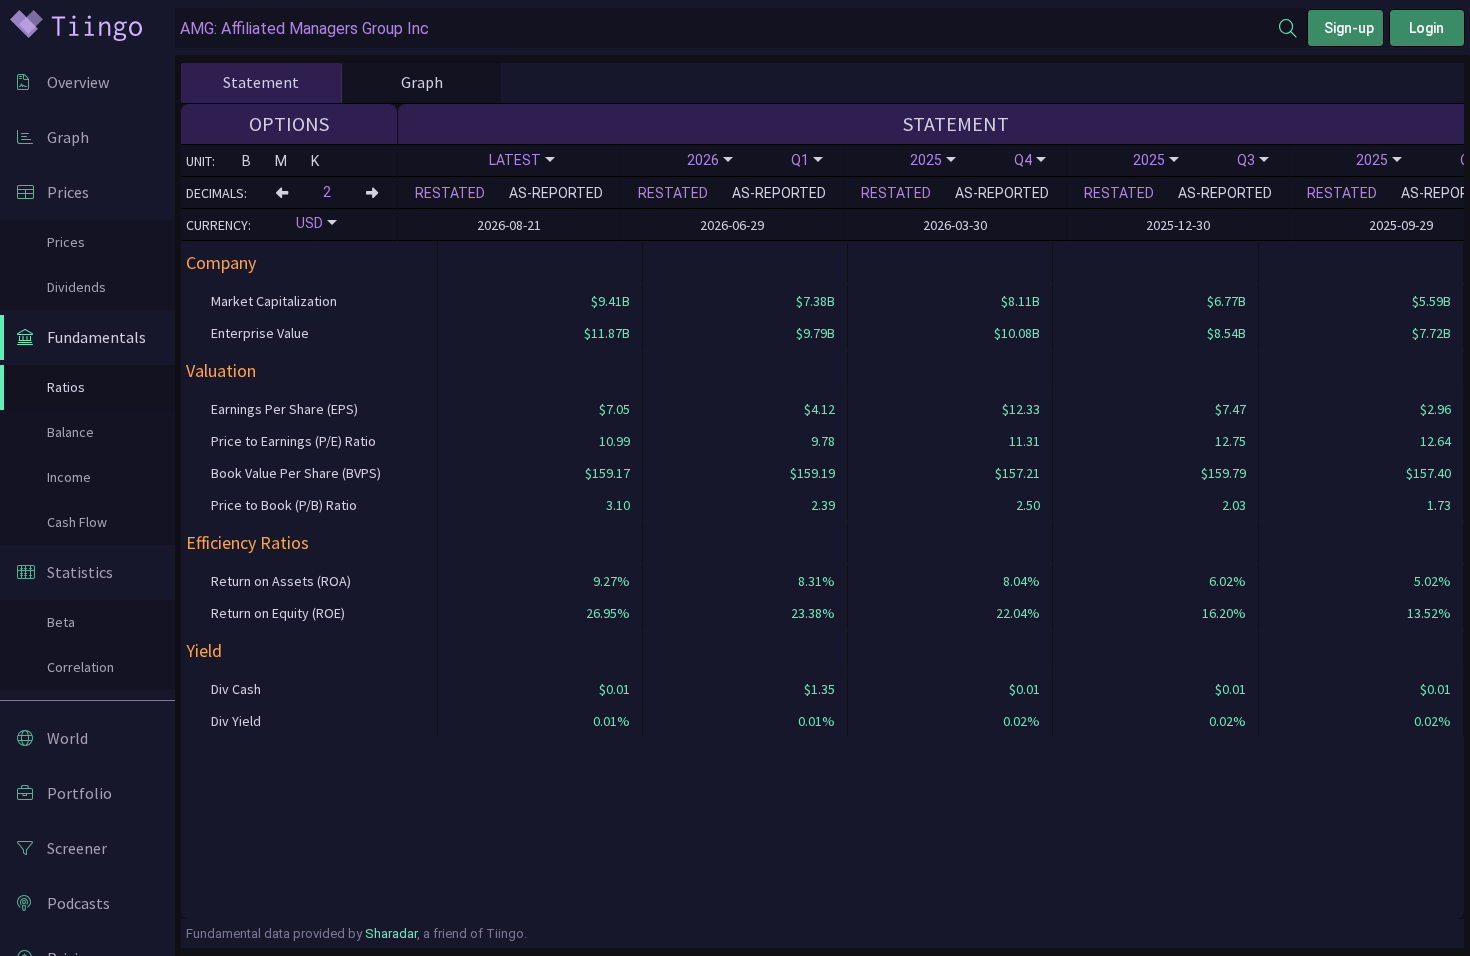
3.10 (618, 505)
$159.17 (607, 473)
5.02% (1432, 581)
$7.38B (815, 301)
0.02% (1021, 721)
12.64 (1435, 441)
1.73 (1439, 505)
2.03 (1234, 505)
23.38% (813, 613)
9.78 (823, 441)
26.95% (608, 613)
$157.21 (1017, 473)
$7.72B (1431, 333)
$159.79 (1223, 473)
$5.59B (1431, 301)
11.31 (1024, 441)
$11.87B (607, 333)
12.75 (1230, 441)
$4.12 (819, 409)
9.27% (611, 581)
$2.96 (1435, 409)
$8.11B (1020, 301)
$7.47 (1230, 409)
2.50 (1028, 505)
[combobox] (727, 28)
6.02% (1227, 581)
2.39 (823, 505)
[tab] (261, 83)
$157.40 (1428, 473)
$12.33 (1021, 409)
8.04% (1021, 581)
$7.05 (614, 409)
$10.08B (1017, 333)
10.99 (614, 441)
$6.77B (1226, 301)
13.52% (1429, 613)
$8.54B (1226, 333)
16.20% (1224, 613)
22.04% (1018, 613)
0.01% (611, 721)
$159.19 (812, 473)
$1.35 (819, 689)
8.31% (816, 581)
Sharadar (391, 933)
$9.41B (610, 301)
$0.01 (614, 689)
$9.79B (815, 333)
